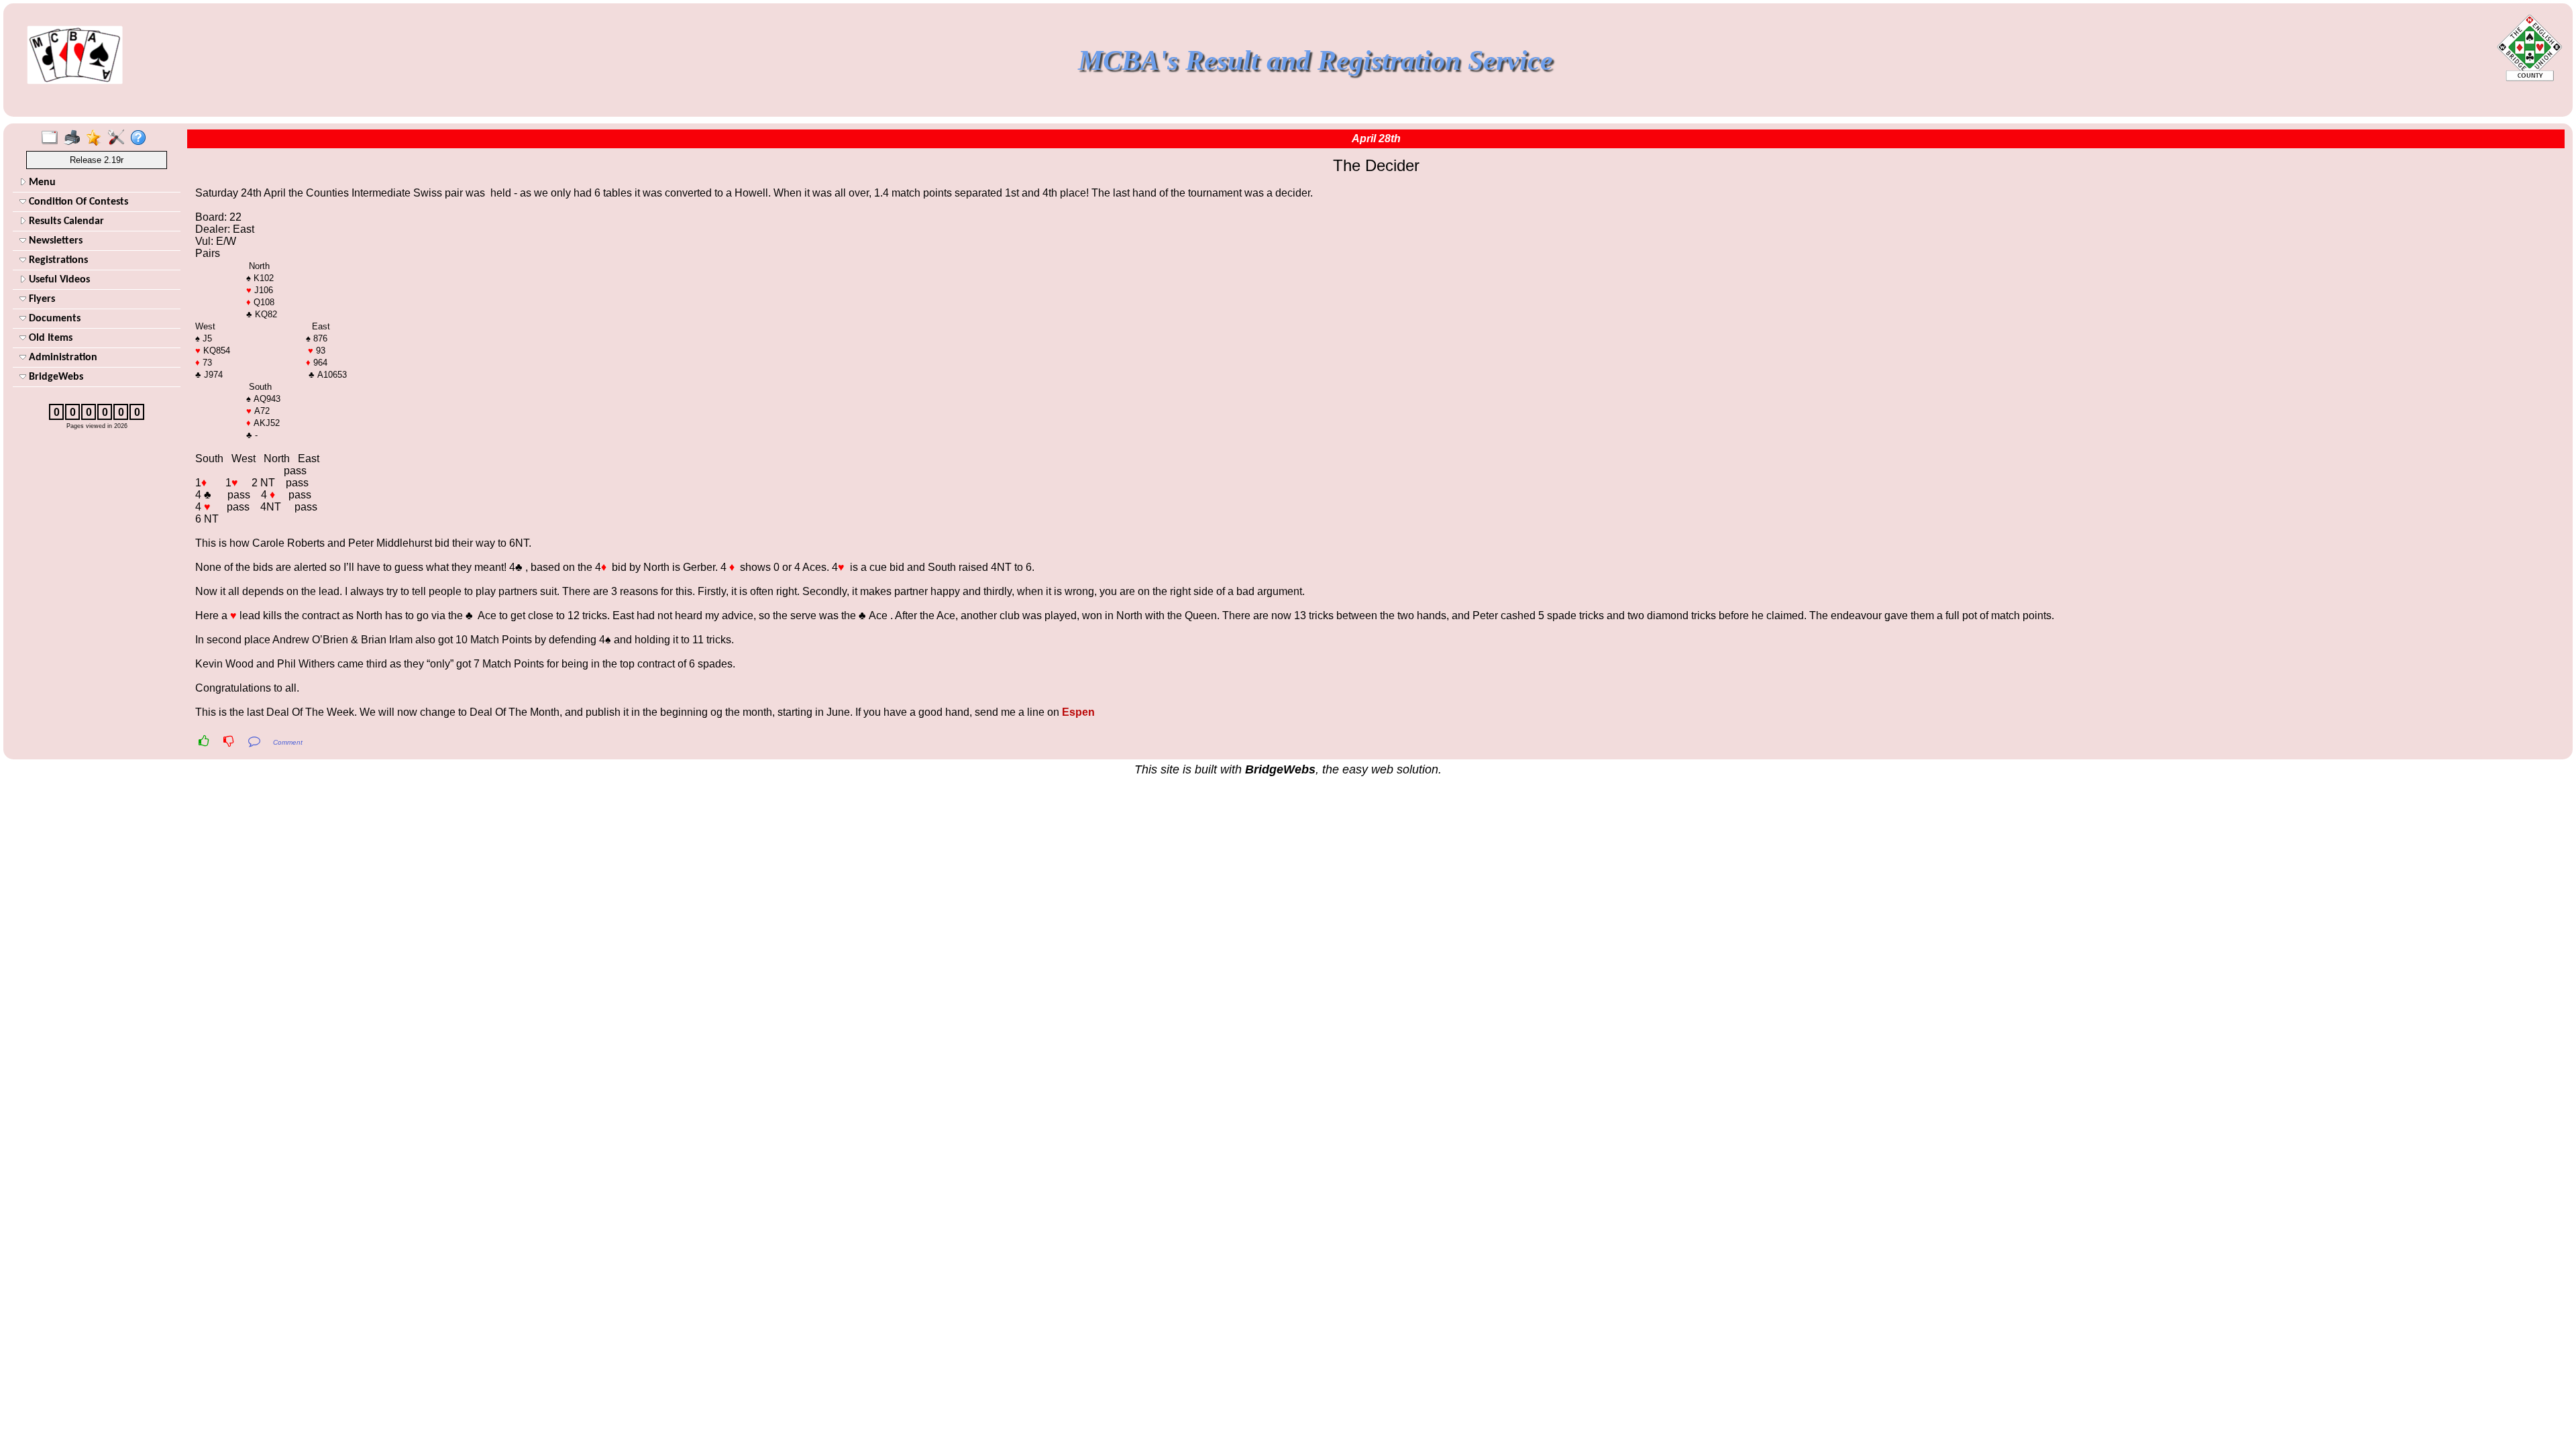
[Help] (141, 138)
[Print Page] (75, 138)
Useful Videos (58, 280)
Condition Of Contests (77, 202)
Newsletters (54, 241)
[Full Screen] (53, 138)
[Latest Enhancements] (97, 138)
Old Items (49, 338)
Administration (62, 358)
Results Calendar (65, 221)
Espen (1078, 712)
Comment (288, 742)
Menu (41, 182)
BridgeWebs (55, 377)
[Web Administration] (119, 138)
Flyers (41, 299)
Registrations (57, 260)
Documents (53, 319)
